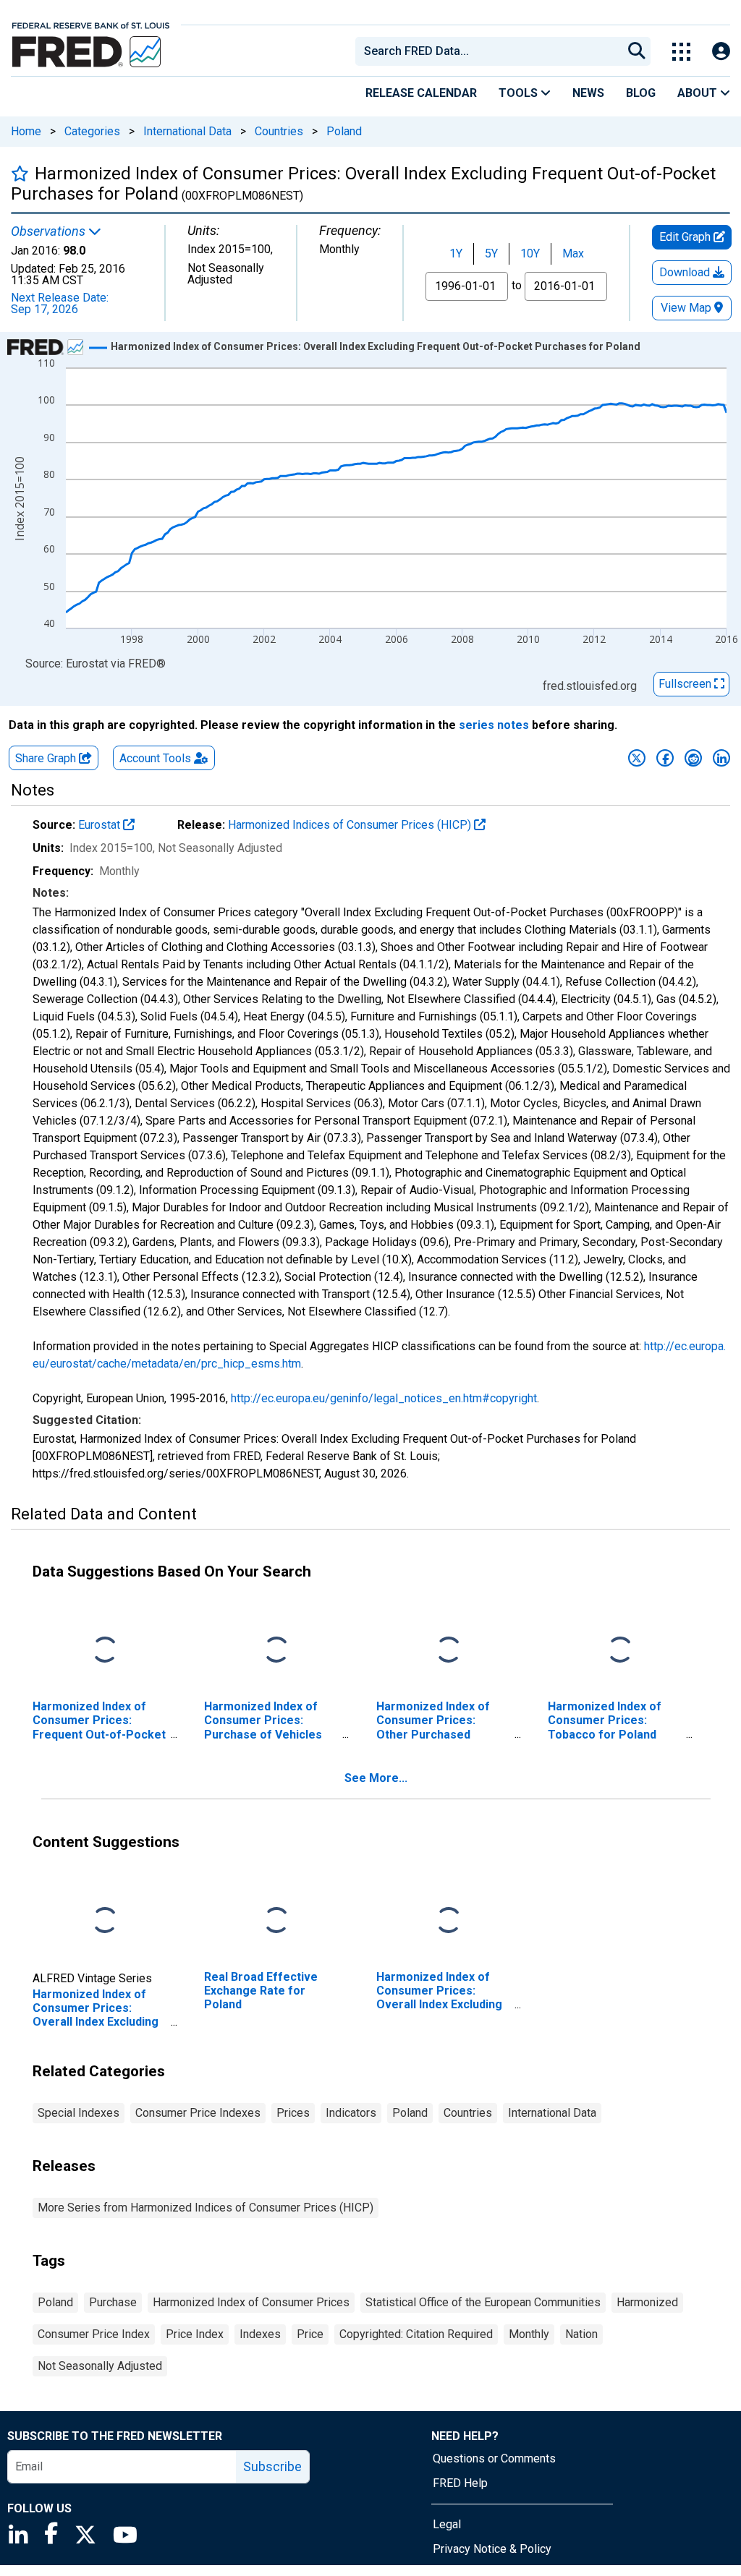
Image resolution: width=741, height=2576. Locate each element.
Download (686, 272)
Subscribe (272, 2466)
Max (573, 253)
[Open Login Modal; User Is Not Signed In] (721, 52)
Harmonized (647, 2302)
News (588, 93)
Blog (641, 93)
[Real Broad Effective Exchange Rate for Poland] (276, 1921)
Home (26, 131)
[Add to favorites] (20, 173)
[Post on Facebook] (665, 758)
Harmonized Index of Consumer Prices (251, 2302)
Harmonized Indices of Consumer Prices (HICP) (351, 825)
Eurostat (101, 825)
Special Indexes (79, 2113)
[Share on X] (637, 758)
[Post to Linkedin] (721, 758)
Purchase (113, 2302)
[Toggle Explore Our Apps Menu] (681, 52)
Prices (293, 2113)
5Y (491, 253)
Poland (344, 131)
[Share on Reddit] (693, 758)
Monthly (529, 2334)
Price (310, 2334)
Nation (581, 2334)
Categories (92, 131)
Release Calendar (421, 93)
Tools (520, 93)
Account (155, 758)
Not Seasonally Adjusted (100, 2366)
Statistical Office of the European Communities (483, 2302)
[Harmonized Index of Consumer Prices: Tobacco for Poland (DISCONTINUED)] (620, 1651)
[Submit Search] (637, 51)
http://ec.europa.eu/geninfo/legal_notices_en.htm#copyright (384, 1398)
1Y (456, 253)
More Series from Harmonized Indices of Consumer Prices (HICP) (206, 2208)
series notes (494, 725)
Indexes (260, 2334)
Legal (447, 2524)
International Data (187, 131)
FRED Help (460, 2483)
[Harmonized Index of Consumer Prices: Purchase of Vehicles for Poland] (276, 1651)
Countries (279, 131)
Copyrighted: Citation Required (416, 2334)
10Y (530, 253)
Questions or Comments (494, 2458)
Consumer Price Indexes (198, 2113)
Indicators (351, 2113)
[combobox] (488, 51)
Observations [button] (50, 231)
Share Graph (47, 758)
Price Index (195, 2334)
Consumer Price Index (94, 2334)
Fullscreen (686, 684)
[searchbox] (491, 51)
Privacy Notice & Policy (492, 2549)
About (699, 93)
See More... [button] (376, 1778)
